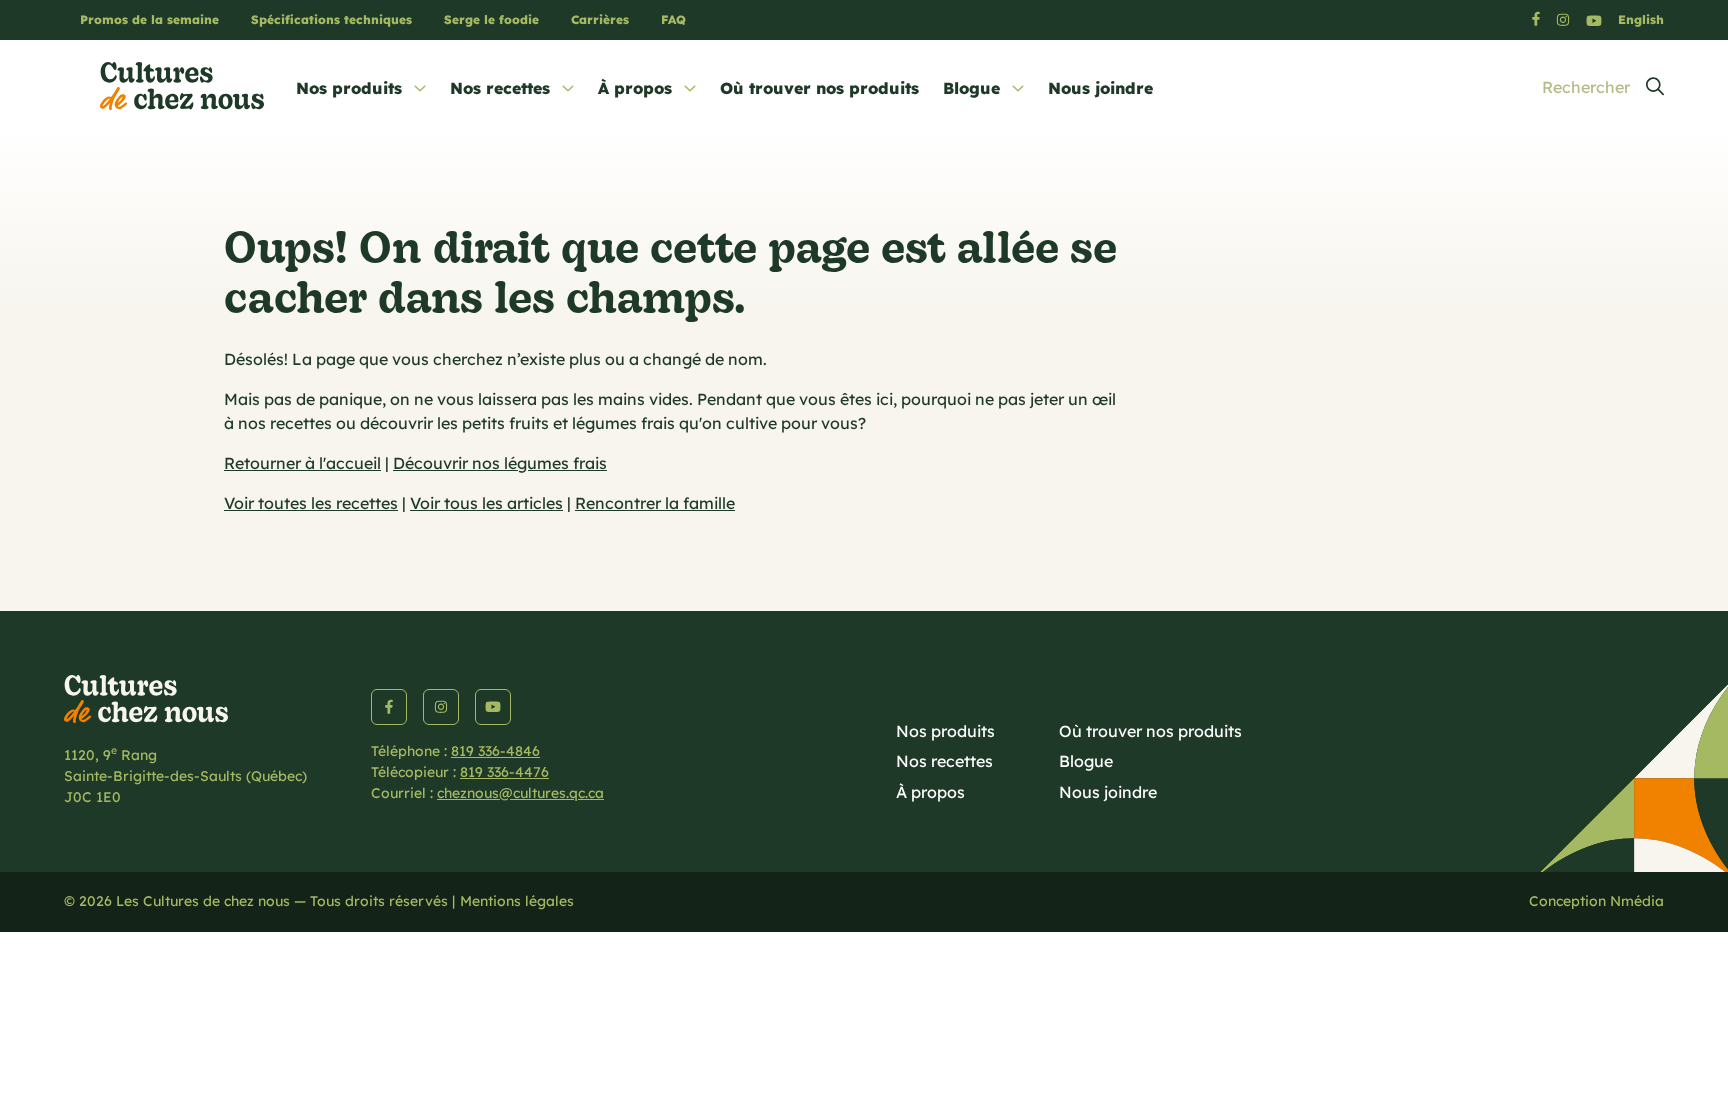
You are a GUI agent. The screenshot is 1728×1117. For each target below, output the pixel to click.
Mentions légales (517, 901)
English (1641, 19)
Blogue (971, 88)
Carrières (600, 19)
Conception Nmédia (1596, 901)
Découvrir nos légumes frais (500, 463)
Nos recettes (500, 88)
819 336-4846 (495, 751)
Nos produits (349, 88)
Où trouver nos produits (819, 88)
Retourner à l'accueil (302, 463)
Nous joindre (1100, 88)
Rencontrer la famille (655, 503)
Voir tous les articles (486, 503)
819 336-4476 (504, 772)
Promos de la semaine (149, 19)
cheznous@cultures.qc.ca (520, 793)
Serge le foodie (491, 19)
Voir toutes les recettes (311, 503)
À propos (635, 88)
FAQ (673, 19)
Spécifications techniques (331, 19)
